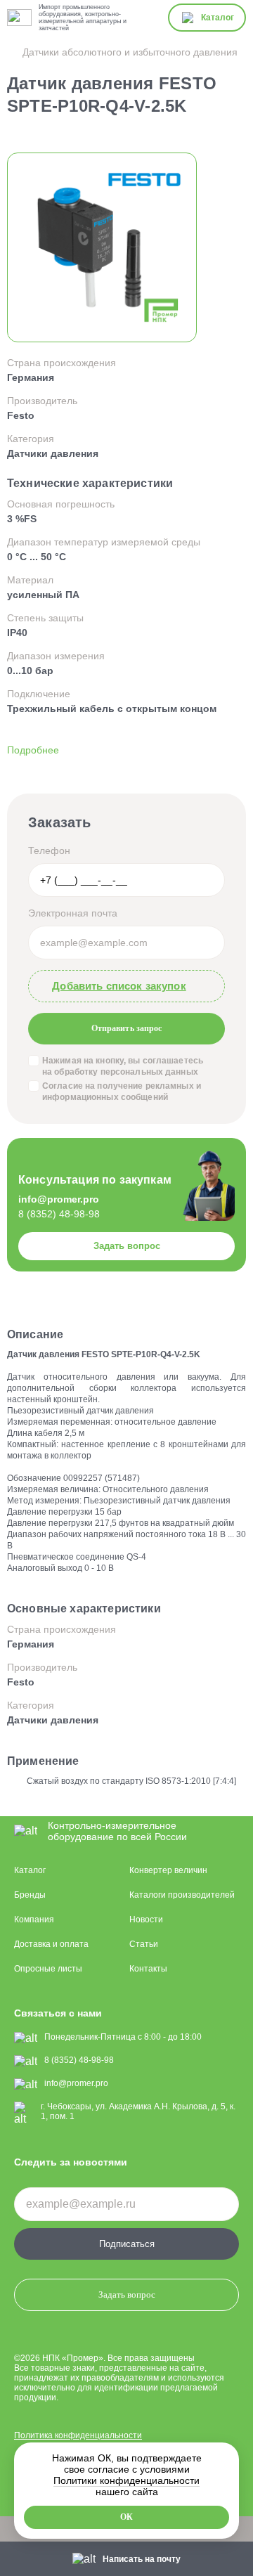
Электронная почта (73, 913)
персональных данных (149, 1072)
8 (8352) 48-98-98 (59, 1214)
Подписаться (127, 2244)
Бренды (30, 1895)
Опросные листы (48, 1969)
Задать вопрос (127, 1246)
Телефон (49, 850)
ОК (126, 2517)
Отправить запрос (126, 1029)
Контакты (148, 1969)
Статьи (144, 1944)
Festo (21, 415)
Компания (34, 1920)
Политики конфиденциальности (126, 2480)
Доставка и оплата (51, 1944)
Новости (146, 1920)
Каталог (30, 1870)
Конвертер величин (168, 1870)
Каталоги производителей (182, 1895)
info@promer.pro (59, 1199)
